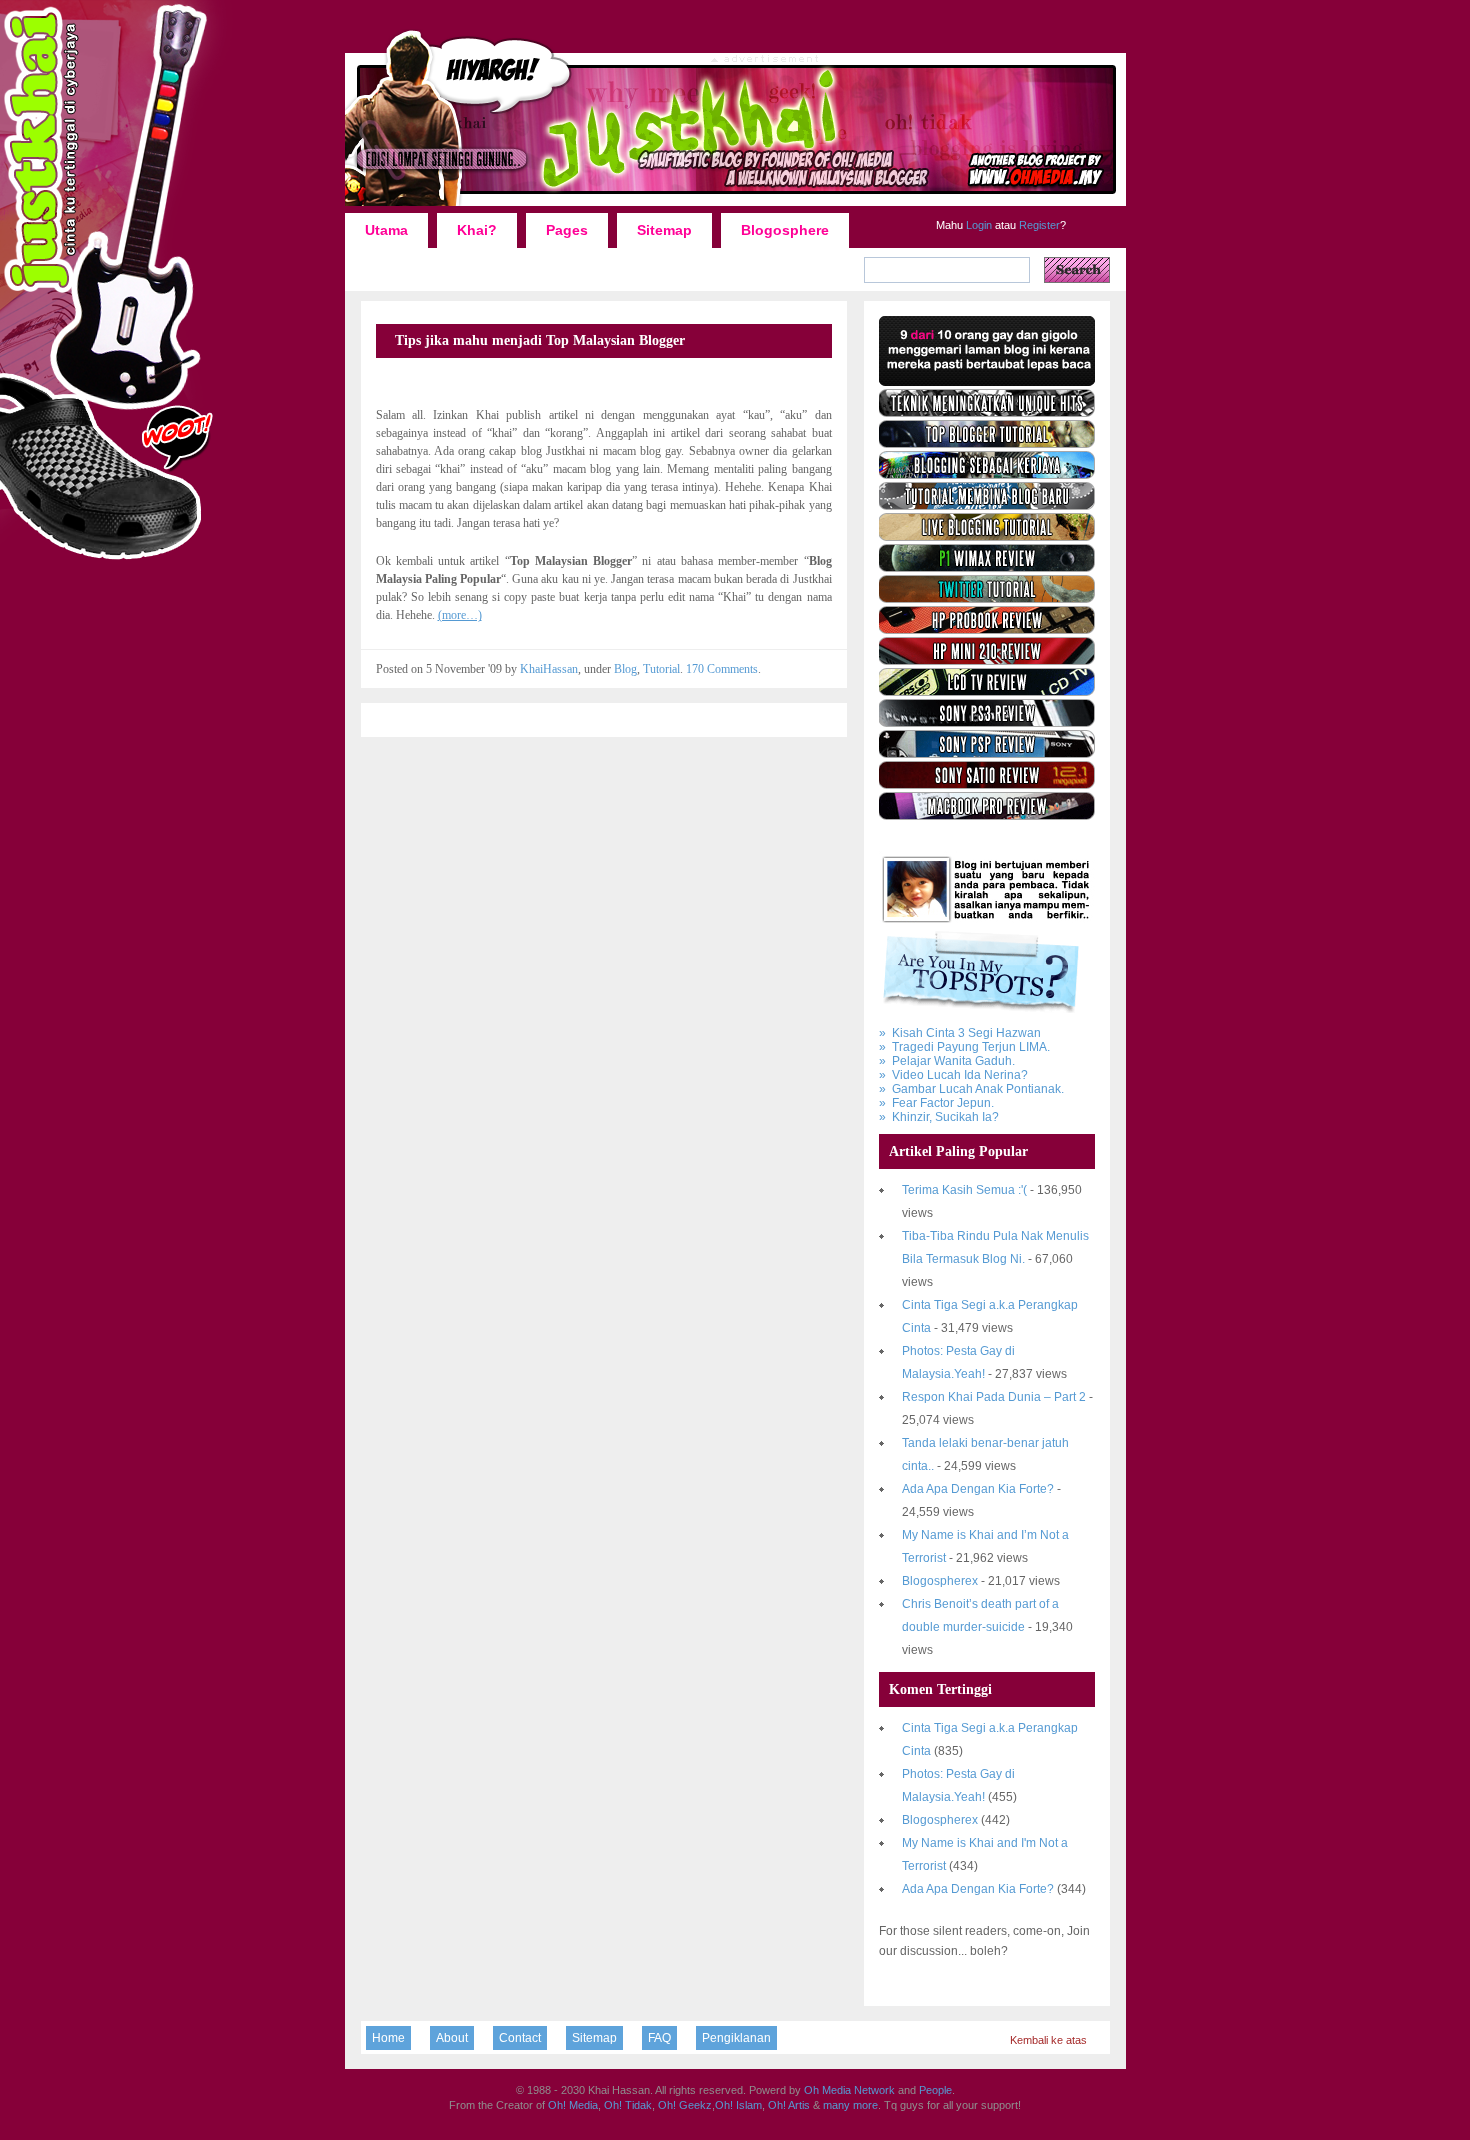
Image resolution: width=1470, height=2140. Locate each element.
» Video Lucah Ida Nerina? (953, 1075)
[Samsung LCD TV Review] (987, 692)
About (452, 2038)
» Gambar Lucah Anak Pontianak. (971, 1089)
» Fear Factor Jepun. (936, 1103)
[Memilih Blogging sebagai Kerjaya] (987, 475)
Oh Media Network (849, 2090)
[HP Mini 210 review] (987, 661)
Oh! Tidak (628, 2105)
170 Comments (722, 669)
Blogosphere (785, 230)
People (935, 2090)
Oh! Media (573, 2105)
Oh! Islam (738, 2105)
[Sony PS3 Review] (987, 723)
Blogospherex (940, 1581)
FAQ (659, 2038)
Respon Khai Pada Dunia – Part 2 (994, 1397)
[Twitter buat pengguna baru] (987, 599)
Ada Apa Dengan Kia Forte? (978, 1489)
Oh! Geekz (685, 2105)
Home (388, 2038)
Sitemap (664, 230)
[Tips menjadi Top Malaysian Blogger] (987, 444)
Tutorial (661, 669)
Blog (625, 669)
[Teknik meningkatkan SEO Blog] (987, 413)
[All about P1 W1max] (987, 568)
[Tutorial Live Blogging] (987, 537)
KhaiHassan (549, 669)
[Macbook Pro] (987, 816)
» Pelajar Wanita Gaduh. (947, 1061)
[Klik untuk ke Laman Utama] (735, 205)
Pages (567, 230)
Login (977, 225)
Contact (520, 2038)
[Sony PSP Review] (987, 754)
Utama (386, 230)
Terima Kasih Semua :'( (964, 1190)
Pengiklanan (736, 2038)
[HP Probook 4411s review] (987, 630)
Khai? (477, 230)
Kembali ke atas (1048, 2040)
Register (1038, 225)
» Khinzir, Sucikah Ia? (939, 1117)
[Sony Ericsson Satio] (987, 785)
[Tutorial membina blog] (987, 506)
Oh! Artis (789, 2105)
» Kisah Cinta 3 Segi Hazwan (960, 1033)
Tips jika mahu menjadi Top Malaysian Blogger (540, 340)
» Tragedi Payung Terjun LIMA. (964, 1047)
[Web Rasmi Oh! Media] (987, 382)
